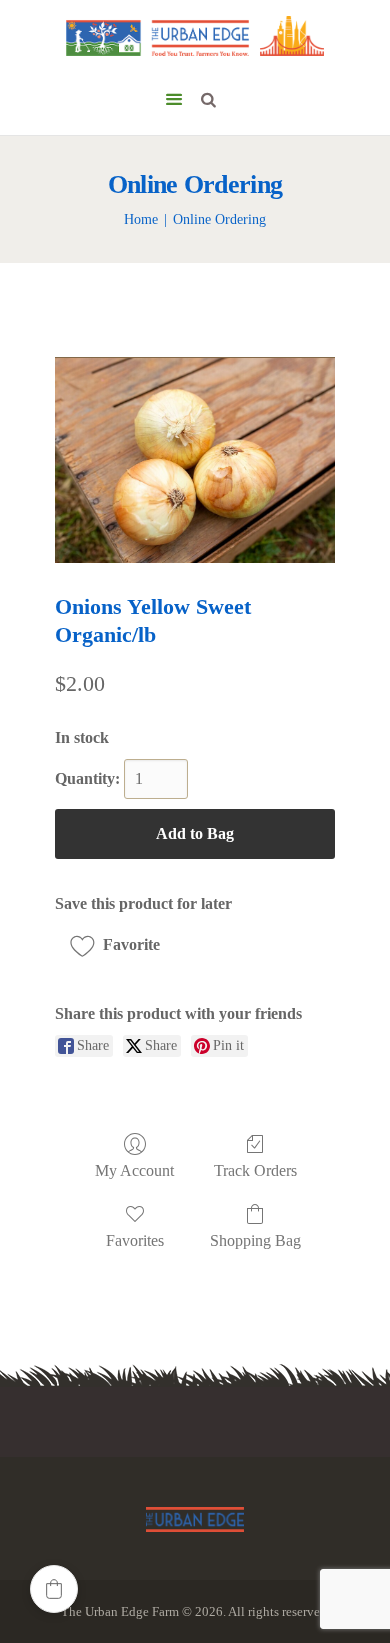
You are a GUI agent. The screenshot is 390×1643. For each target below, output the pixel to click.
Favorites (135, 1240)
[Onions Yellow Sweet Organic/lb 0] (195, 459)
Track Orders (255, 1170)
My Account (134, 1170)
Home (141, 219)
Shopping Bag (255, 1240)
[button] (122, 945)
